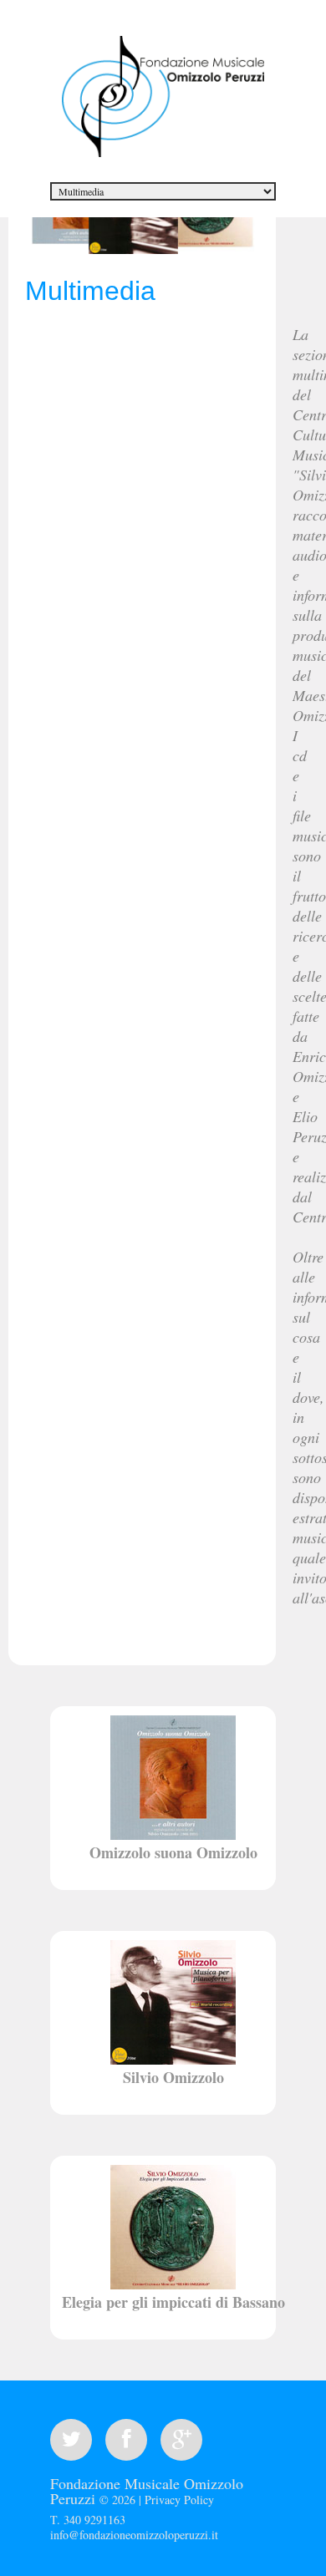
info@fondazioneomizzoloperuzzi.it (134, 2535)
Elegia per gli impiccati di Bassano (173, 2302)
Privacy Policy (179, 2500)
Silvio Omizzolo (173, 2077)
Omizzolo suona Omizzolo (173, 1852)
